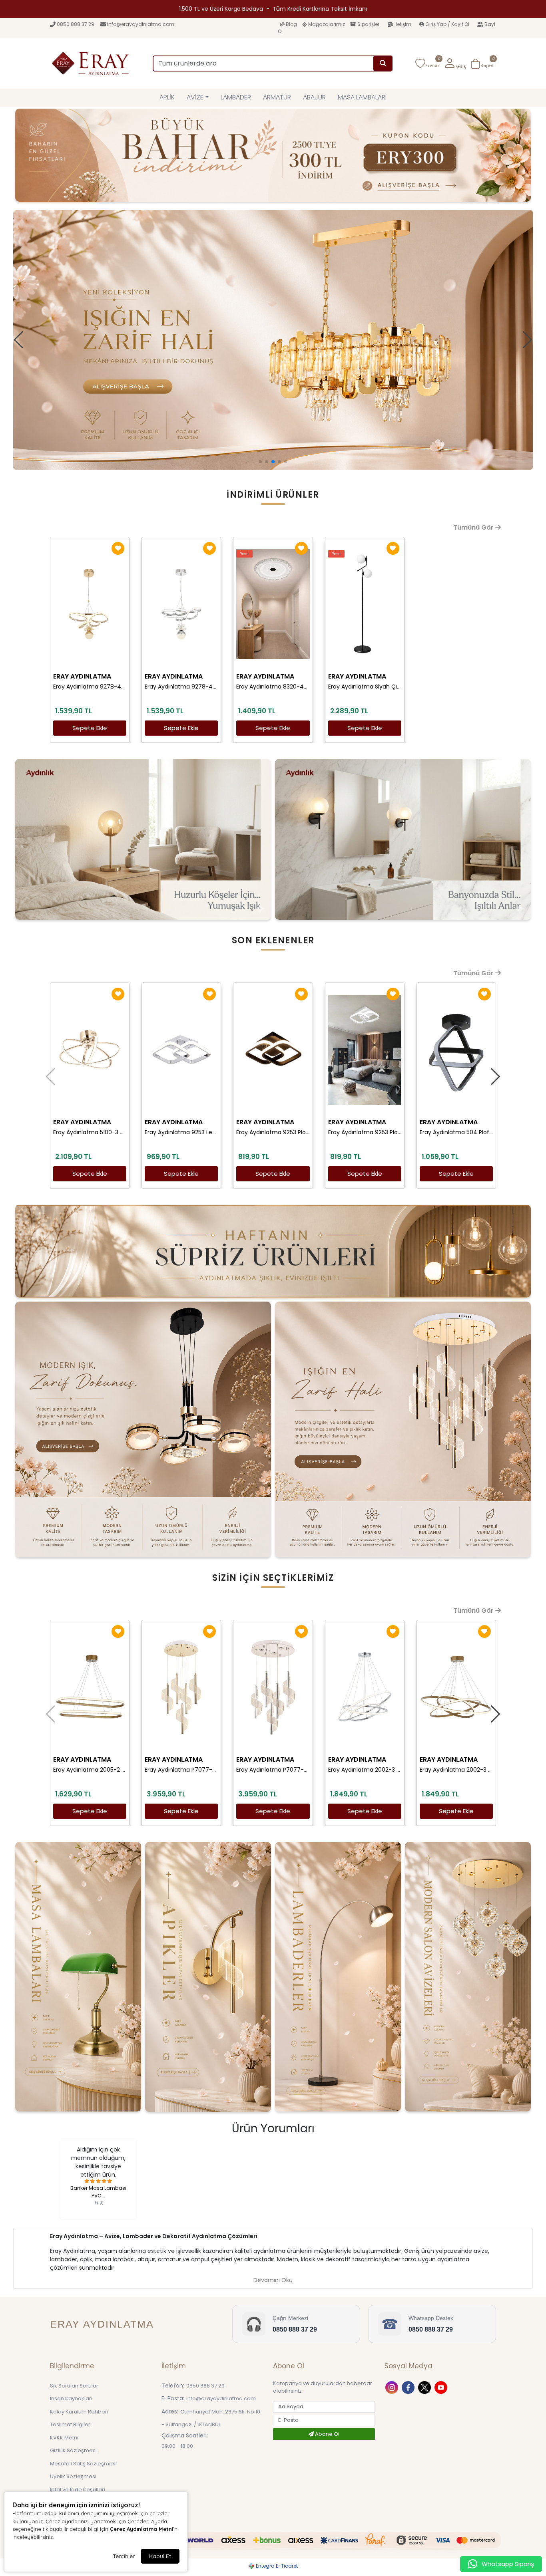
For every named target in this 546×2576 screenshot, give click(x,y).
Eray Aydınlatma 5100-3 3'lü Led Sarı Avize (90, 1132)
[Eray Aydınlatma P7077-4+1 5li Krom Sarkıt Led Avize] (273, 1687)
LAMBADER (236, 97)
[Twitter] (425, 2387)
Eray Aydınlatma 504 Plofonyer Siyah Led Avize (456, 1132)
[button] (455, 64)
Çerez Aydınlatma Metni (141, 2529)
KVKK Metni (64, 2438)
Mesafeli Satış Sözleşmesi (83, 2464)
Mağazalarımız (327, 24)
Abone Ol (327, 2434)
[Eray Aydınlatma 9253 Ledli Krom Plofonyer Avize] (181, 1050)
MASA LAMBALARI (362, 97)
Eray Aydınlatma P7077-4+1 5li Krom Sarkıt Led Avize (273, 1770)
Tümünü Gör (474, 527)
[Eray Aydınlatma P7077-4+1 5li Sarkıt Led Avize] (181, 1687)
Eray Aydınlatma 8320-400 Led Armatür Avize (273, 687)
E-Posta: (173, 2398)
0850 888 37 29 (76, 24)
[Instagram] (393, 2387)
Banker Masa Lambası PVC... (98, 2192)
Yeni (244, 554)
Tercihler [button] (124, 2556)
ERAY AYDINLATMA (82, 676)
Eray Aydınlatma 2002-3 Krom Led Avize (365, 1770)
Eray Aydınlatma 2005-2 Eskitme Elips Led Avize (90, 1770)
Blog (291, 24)
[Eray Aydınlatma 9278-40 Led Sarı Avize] (90, 604)
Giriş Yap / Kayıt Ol (447, 24)
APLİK (167, 97)
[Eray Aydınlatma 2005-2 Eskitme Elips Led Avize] (90, 1687)
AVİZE (195, 97)
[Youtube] (442, 2387)
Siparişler (368, 24)
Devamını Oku (273, 2280)
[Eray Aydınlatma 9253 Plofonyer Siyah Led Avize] (273, 1050)
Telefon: (173, 2385)
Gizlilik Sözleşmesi (73, 2450)
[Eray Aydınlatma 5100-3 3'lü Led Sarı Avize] (90, 1050)
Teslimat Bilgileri (71, 2424)
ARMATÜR (277, 97)
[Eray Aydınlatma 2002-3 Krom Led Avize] (365, 1687)
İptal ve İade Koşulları (78, 2490)
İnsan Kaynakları (71, 2398)
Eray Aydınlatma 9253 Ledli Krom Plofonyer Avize (181, 1132)
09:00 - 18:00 (177, 2446)
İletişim (403, 24)
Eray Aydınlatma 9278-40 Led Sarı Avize (90, 687)
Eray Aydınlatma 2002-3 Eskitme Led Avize (456, 1770)
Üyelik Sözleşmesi (73, 2476)
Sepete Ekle (90, 728)
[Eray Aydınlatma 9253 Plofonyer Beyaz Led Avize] (365, 1050)
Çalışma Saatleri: (185, 2435)
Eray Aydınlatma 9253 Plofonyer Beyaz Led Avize (365, 1132)
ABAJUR (314, 97)
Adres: (170, 2411)
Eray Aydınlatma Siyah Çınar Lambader (365, 687)
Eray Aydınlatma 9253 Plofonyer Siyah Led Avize (273, 1132)
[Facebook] (409, 2387)
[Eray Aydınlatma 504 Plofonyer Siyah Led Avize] (456, 1050)
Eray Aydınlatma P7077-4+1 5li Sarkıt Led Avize (181, 1770)
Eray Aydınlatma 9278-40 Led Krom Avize (181, 687)
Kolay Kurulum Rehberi (79, 2412)
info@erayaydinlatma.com (141, 24)
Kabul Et (160, 2556)
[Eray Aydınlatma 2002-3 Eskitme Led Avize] (456, 1687)
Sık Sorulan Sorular (74, 2386)
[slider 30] (273, 340)
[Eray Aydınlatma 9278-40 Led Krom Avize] (181, 604)
